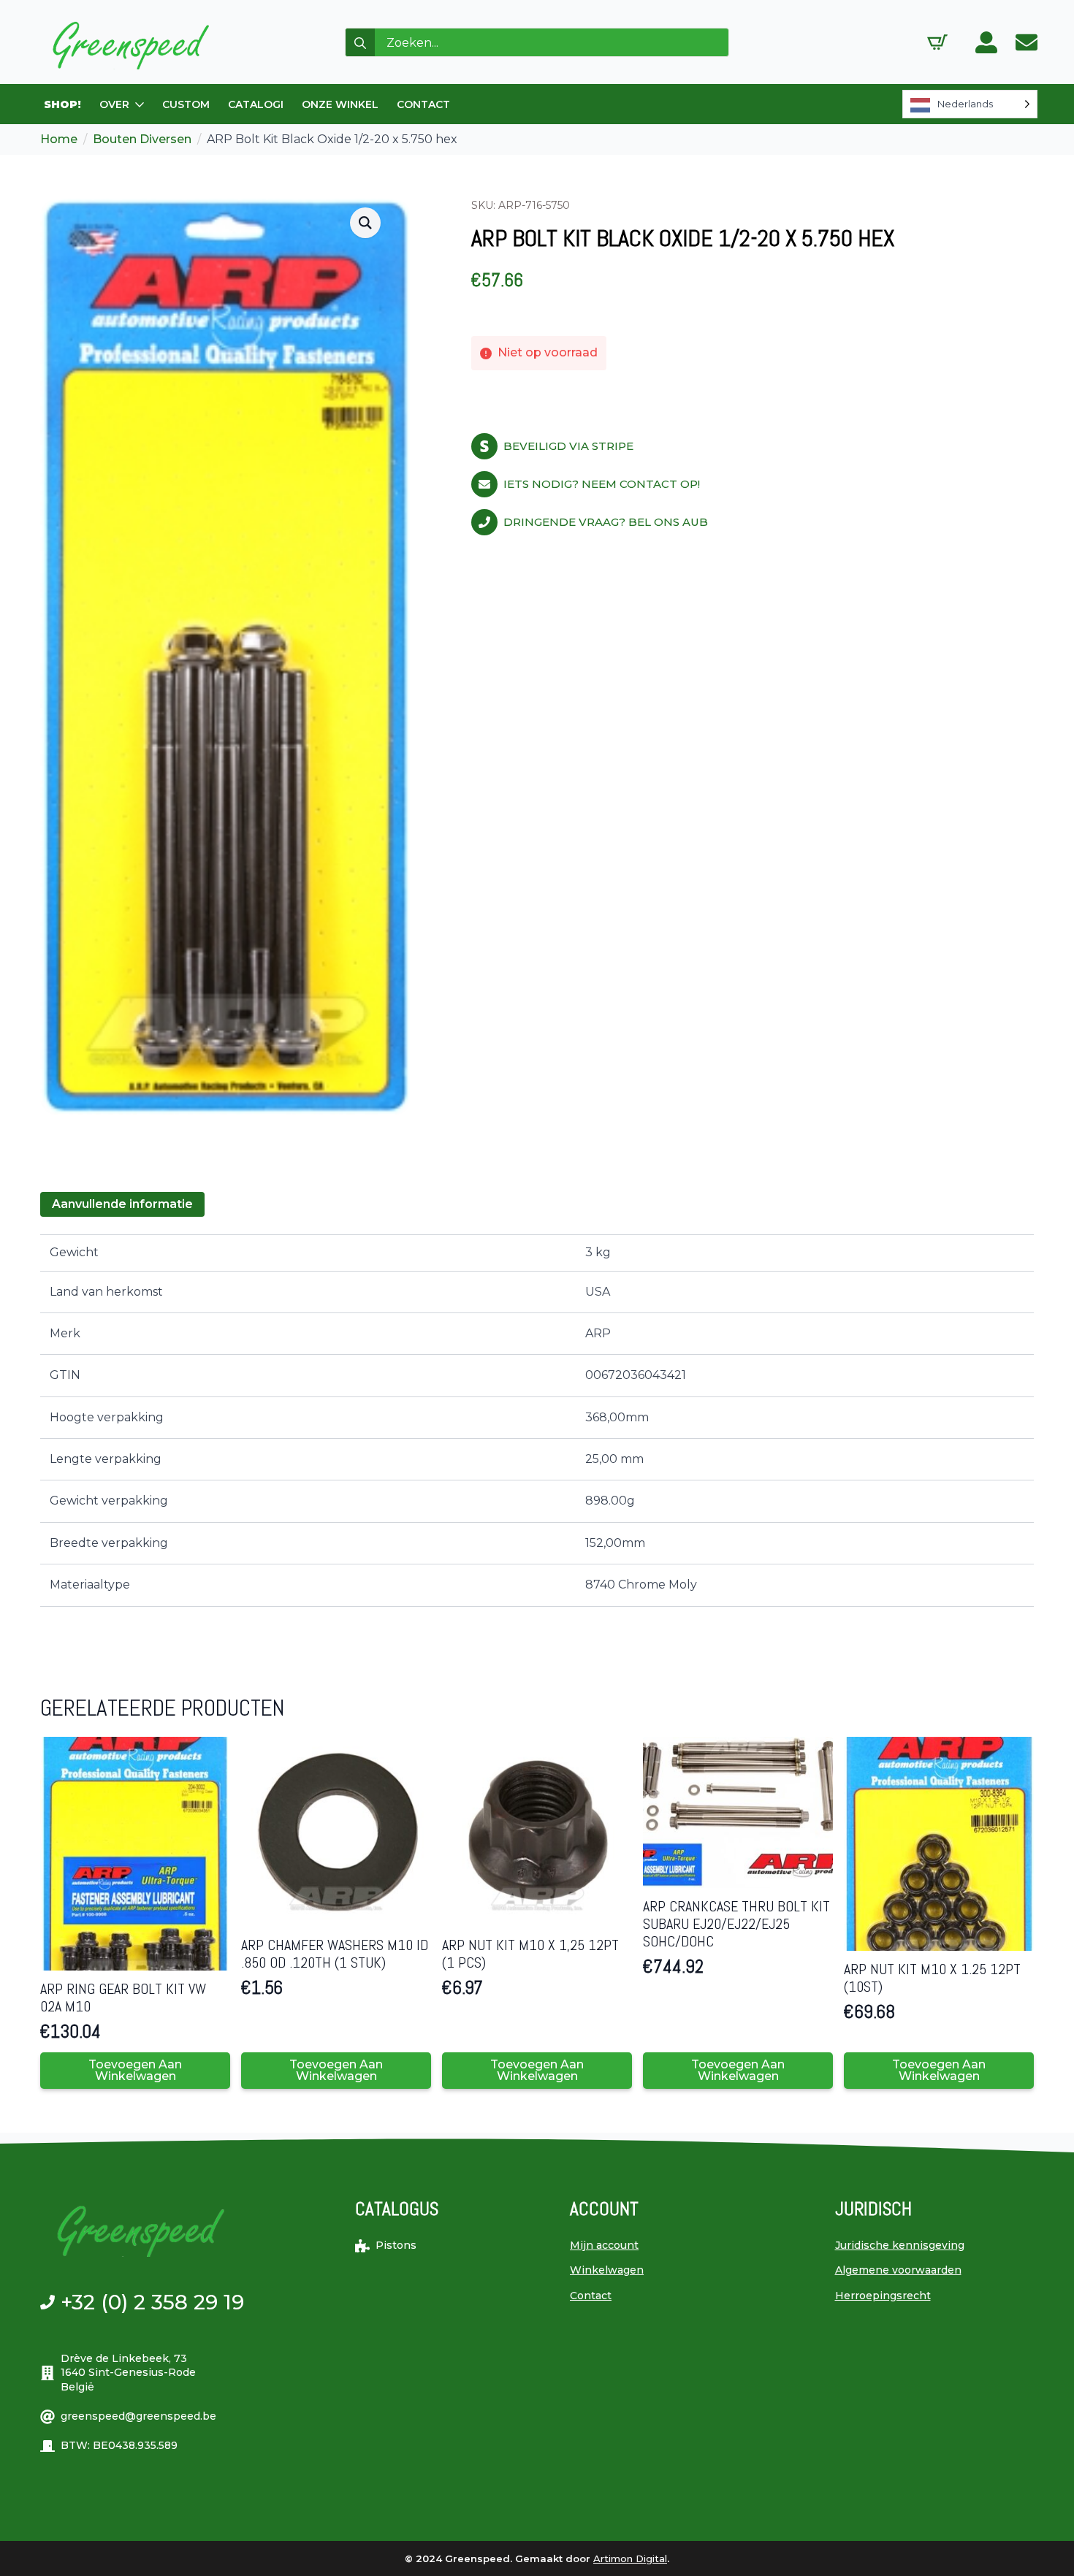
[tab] (122, 1204)
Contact (591, 2296)
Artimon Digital (630, 2558)
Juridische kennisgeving (900, 2245)
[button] (365, 223)
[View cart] (937, 42)
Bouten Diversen (142, 139)
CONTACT (423, 104)
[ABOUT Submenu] (140, 104)
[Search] (360, 43)
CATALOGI (256, 104)
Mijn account (604, 2245)
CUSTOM (186, 104)
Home (59, 139)
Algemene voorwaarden (898, 2270)
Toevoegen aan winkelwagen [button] (135, 2070)
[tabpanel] (537, 1420)
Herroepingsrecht (883, 2296)
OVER (114, 104)
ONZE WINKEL (340, 104)
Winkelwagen (607, 2270)
